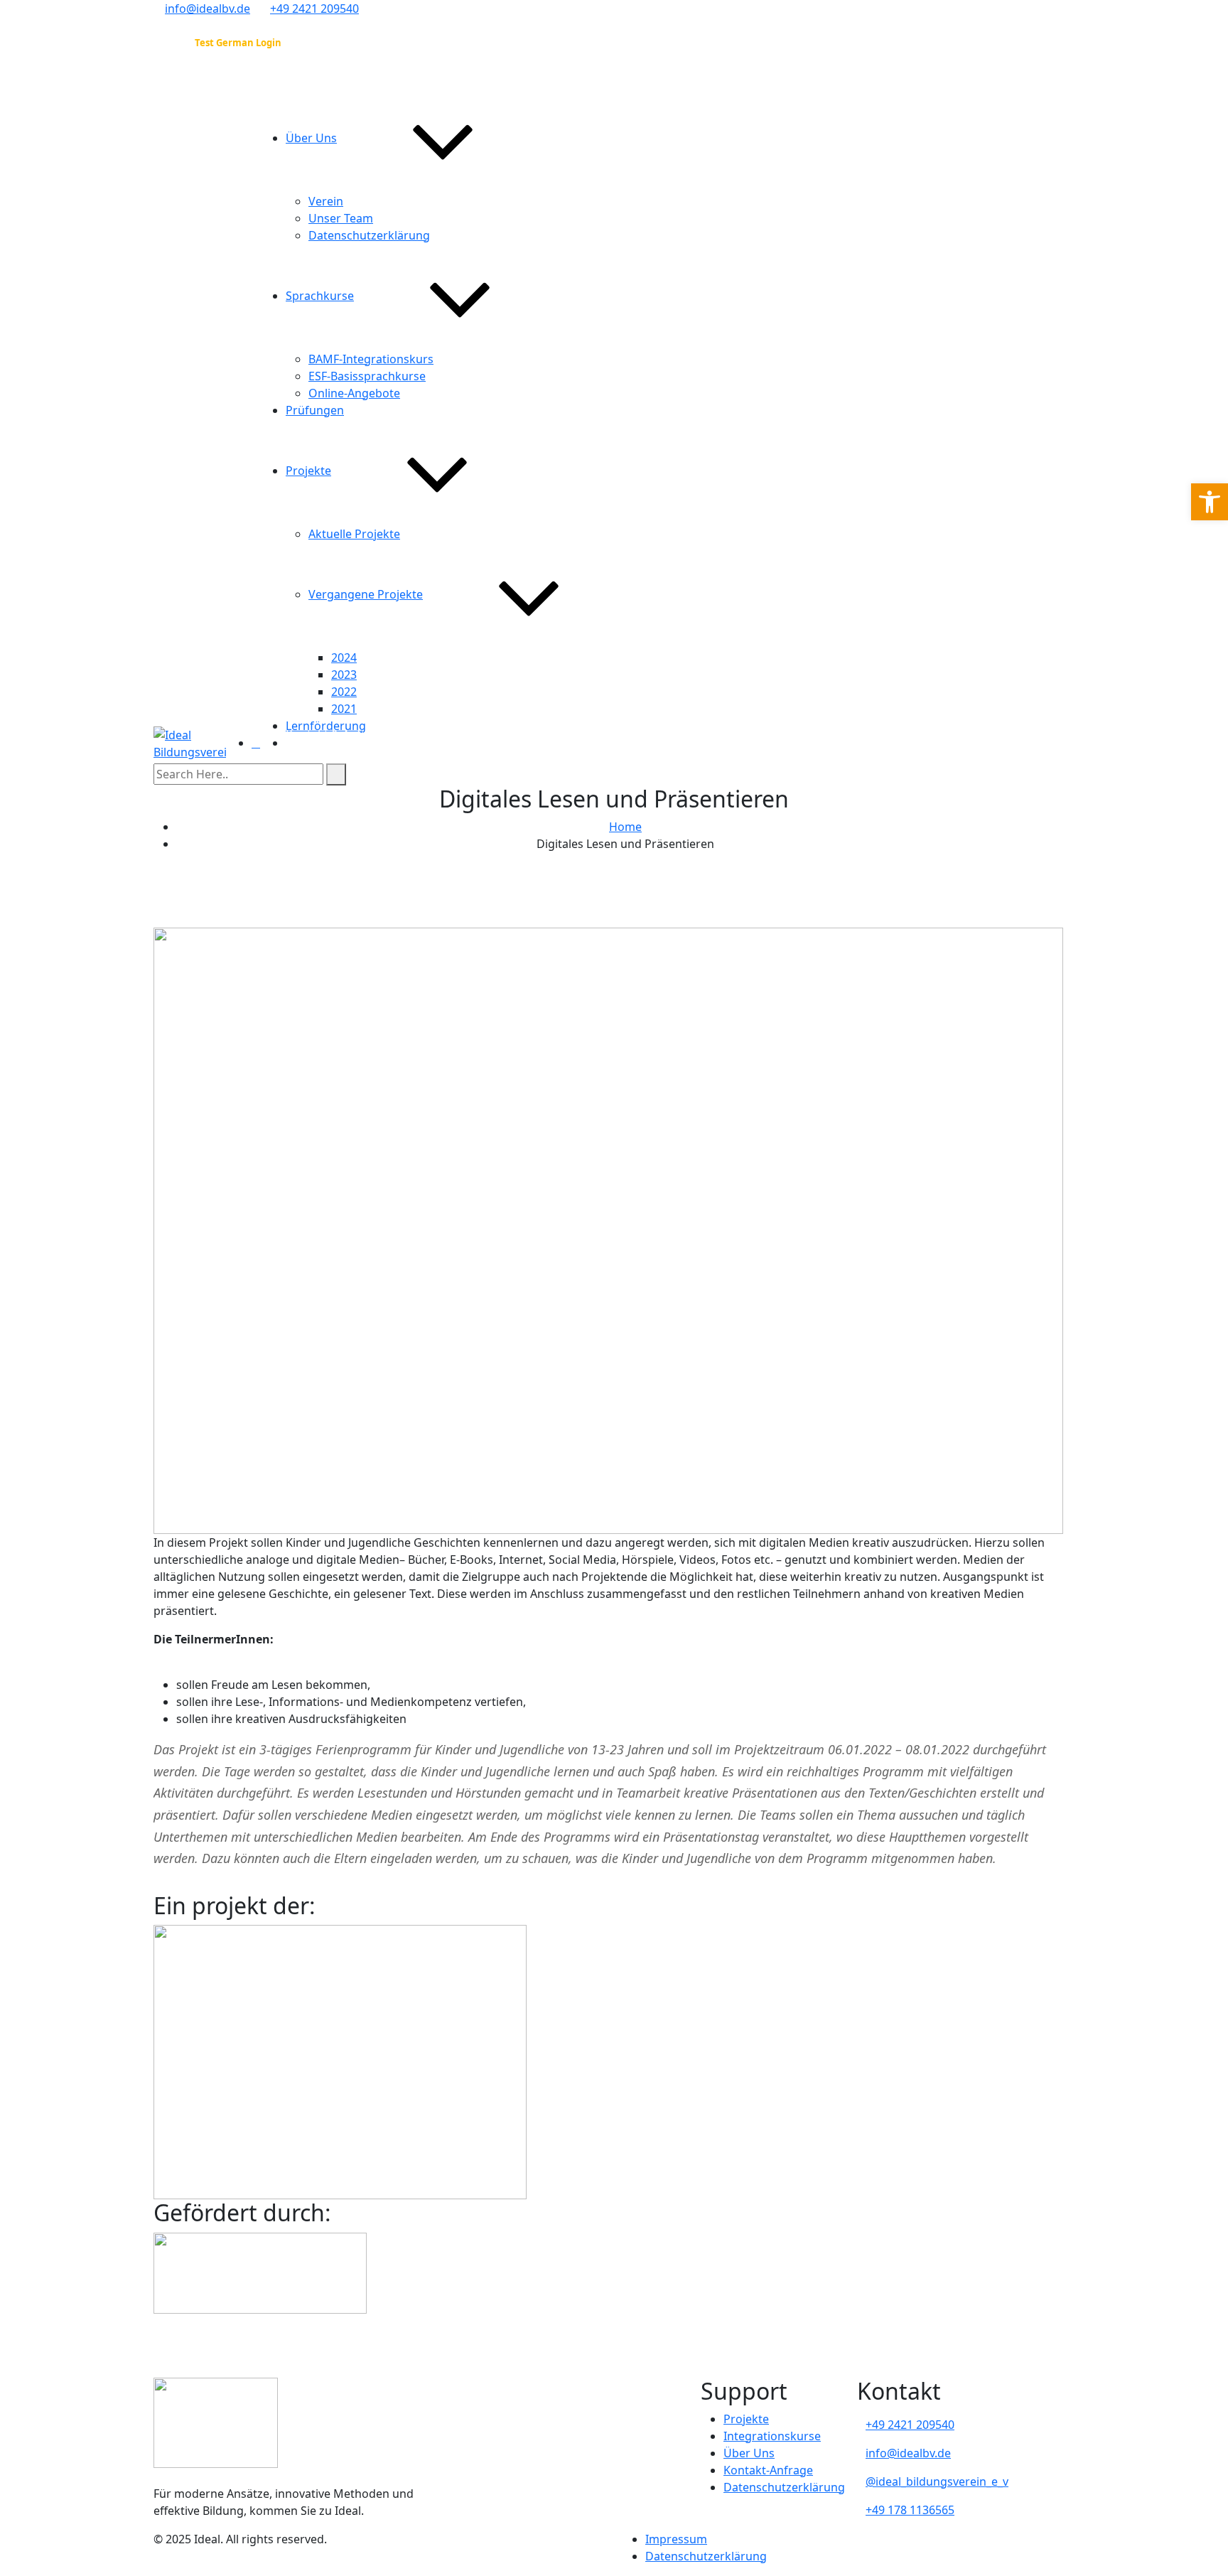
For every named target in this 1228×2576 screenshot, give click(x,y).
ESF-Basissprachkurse (367, 376)
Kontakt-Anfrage (768, 2470)
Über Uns (311, 138)
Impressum (676, 2539)
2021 (344, 709)
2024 (344, 658)
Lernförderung (326, 726)
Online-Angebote (354, 393)
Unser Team (341, 218)
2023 (344, 675)
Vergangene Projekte (366, 594)
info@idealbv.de (208, 9)
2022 (344, 692)
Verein (326, 201)
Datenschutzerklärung (369, 235)
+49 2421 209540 (314, 9)
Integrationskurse (772, 2436)
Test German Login (238, 43)
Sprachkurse (320, 296)
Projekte (308, 471)
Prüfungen (315, 410)
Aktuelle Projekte (354, 534)
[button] (1210, 502)
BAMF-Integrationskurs (371, 359)
